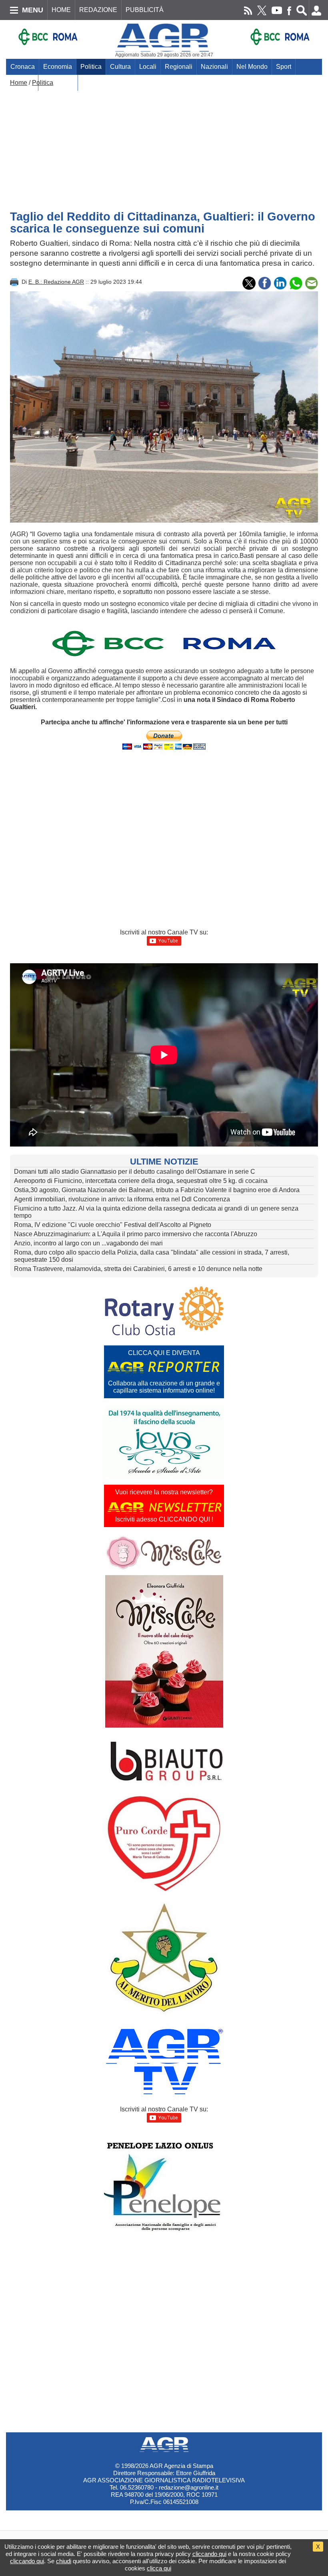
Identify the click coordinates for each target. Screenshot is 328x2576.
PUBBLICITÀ (145, 10)
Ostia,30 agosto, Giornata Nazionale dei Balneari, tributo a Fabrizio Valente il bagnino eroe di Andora (157, 1190)
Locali (148, 67)
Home (19, 83)
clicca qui (159, 2568)
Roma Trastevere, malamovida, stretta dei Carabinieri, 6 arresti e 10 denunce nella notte (138, 1269)
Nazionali (214, 67)
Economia (58, 67)
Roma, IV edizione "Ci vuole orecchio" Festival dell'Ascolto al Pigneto (113, 1225)
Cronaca (23, 67)
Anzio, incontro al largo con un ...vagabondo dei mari (88, 1243)
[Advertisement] (164, 146)
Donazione (58, 83)
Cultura (120, 67)
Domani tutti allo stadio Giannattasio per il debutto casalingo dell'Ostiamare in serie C (135, 1172)
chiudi (64, 2561)
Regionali (179, 67)
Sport (284, 67)
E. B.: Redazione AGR (56, 282)
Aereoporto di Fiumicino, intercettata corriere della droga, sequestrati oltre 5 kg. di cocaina (141, 1181)
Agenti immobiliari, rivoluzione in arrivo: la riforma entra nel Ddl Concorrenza (122, 1199)
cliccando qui (209, 2554)
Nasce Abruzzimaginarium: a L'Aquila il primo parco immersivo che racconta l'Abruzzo (136, 1234)
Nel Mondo (252, 67)
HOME (61, 10)
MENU (33, 10)
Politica (91, 67)
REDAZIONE (98, 10)
